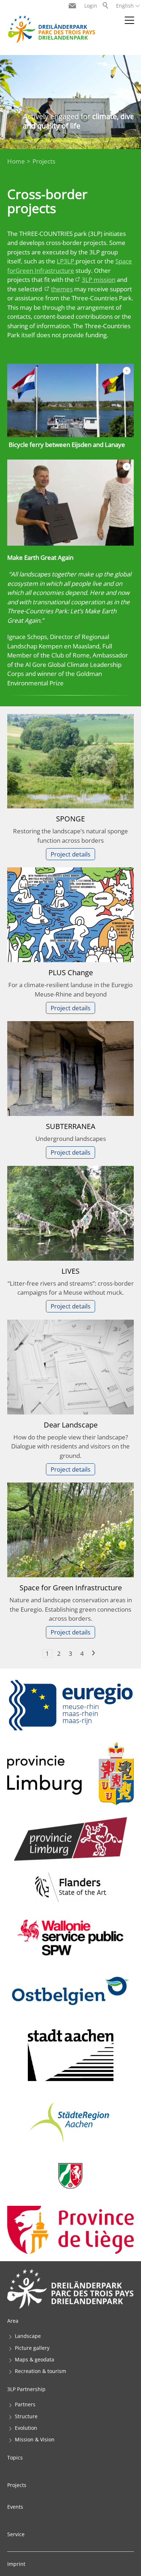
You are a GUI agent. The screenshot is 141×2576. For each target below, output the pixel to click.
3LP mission (99, 280)
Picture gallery (32, 2348)
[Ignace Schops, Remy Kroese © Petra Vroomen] (70, 503)
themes (62, 289)
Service (16, 2534)
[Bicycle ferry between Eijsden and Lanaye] (70, 400)
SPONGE (70, 819)
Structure (26, 2416)
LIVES (70, 1271)
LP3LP (66, 261)
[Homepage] (51, 29)
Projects (17, 2485)
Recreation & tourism (40, 2371)
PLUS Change (71, 972)
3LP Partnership (26, 2389)
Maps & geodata (35, 2359)
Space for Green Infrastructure (71, 1587)
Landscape (28, 2336)
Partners (25, 2404)
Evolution (26, 2428)
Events (15, 2507)
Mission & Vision (35, 2439)
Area (13, 2321)
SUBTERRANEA (71, 1126)
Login (91, 6)
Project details (70, 854)
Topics (15, 2457)
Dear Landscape (71, 1425)
